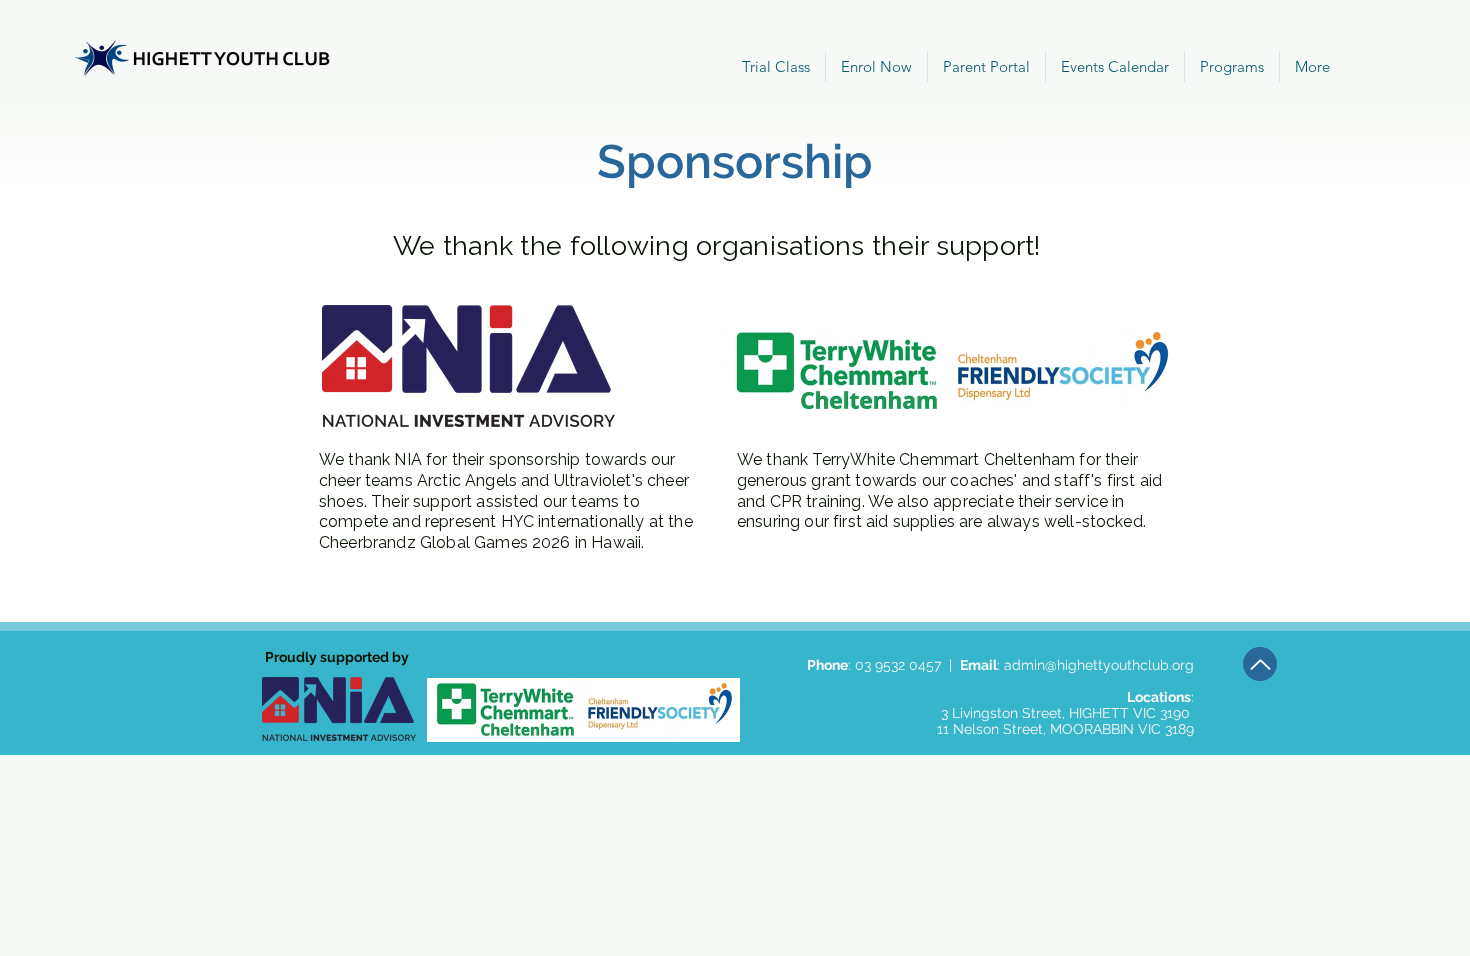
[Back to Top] (1260, 664)
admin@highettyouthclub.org (1099, 665)
